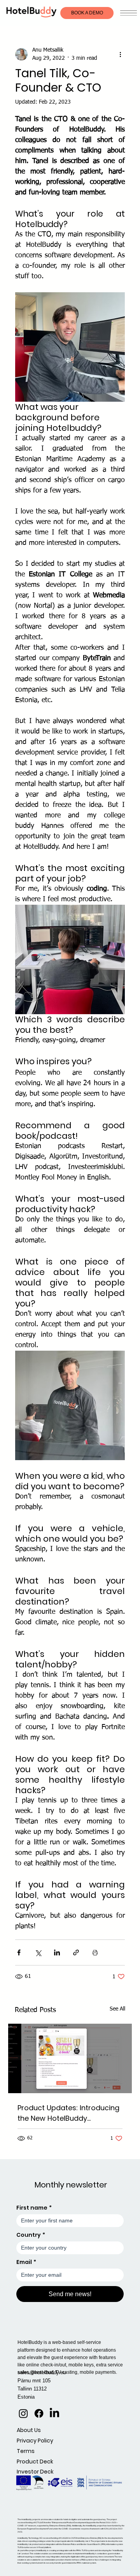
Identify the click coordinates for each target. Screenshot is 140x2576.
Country (31, 2235)
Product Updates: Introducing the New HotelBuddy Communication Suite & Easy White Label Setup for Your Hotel (68, 2113)
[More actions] (120, 54)
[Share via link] (76, 1952)
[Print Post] (95, 1952)
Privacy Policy (35, 2441)
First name (34, 2208)
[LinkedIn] (54, 2413)
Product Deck (35, 2462)
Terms (26, 2451)
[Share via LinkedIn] (57, 1952)
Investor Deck (35, 2472)
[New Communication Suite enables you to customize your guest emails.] (70, 2058)
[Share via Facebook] (19, 1952)
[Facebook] (39, 2413)
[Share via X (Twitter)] (38, 1952)
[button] (129, 13)
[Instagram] (23, 2413)
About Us (29, 2430)
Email (26, 2262)
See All (117, 2009)
